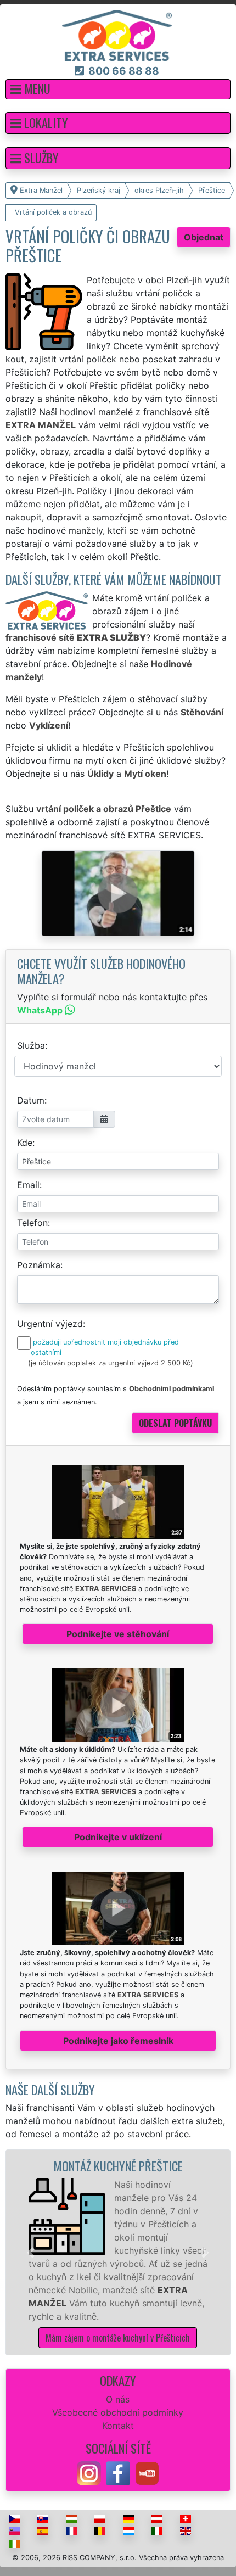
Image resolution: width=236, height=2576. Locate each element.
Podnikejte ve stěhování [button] (118, 1634)
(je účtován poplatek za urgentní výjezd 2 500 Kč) (111, 1363)
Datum (31, 1100)
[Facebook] (118, 2472)
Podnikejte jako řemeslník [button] (118, 2041)
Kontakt (118, 2426)
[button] (118, 89)
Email (28, 1185)
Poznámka (39, 1265)
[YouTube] (147, 2472)
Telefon (32, 1223)
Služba (31, 1045)
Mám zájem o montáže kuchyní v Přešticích (118, 2338)
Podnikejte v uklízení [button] (118, 1837)
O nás (118, 2399)
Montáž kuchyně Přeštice (118, 2166)
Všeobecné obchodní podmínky (118, 2412)
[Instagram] (89, 2472)
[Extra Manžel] (117, 35)
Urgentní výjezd (50, 1324)
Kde (25, 1143)
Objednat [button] (204, 237)
